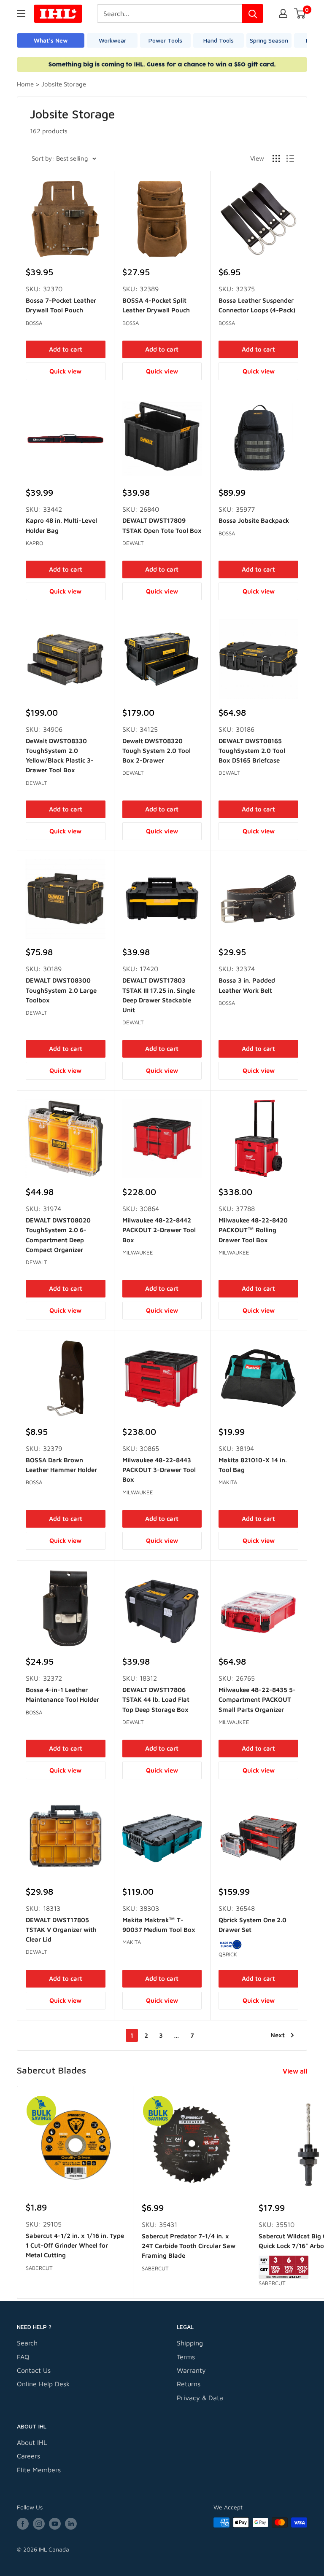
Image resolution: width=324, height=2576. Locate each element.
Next (278, 2035)
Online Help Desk (43, 2384)
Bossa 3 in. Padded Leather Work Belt (247, 985)
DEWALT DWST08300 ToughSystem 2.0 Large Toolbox (61, 990)
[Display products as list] (290, 158)
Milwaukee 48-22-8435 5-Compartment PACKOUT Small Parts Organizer (257, 1700)
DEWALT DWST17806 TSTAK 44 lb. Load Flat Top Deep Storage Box (156, 1700)
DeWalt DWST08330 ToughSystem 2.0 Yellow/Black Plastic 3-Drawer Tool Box (60, 756)
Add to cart (66, 349)
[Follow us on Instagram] (39, 2524)
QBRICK (228, 1954)
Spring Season (269, 40)
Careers (28, 2456)
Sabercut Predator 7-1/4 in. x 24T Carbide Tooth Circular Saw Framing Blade (189, 2246)
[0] (300, 13)
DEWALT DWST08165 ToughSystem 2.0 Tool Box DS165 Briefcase (252, 751)
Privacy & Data (200, 2398)
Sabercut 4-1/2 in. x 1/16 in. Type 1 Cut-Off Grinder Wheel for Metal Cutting (75, 2246)
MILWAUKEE (138, 1252)
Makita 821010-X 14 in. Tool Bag (253, 1465)
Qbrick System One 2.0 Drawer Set (252, 1925)
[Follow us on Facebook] (23, 2524)
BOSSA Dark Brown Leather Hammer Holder (61, 1465)
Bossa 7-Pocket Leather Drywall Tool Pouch (61, 305)
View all (296, 2071)
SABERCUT (39, 2268)
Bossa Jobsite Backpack (254, 520)
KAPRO (34, 543)
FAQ (23, 2357)
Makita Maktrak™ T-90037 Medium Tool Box (159, 1925)
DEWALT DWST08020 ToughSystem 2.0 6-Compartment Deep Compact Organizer (58, 1235)
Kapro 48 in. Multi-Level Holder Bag (61, 525)
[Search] (253, 13)
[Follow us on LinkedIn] (71, 2524)
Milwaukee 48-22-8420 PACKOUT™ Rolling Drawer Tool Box (253, 1230)
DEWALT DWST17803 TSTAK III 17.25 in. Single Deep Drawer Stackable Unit (159, 995)
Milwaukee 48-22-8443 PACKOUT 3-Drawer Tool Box (159, 1470)
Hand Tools (219, 40)
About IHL (32, 2442)
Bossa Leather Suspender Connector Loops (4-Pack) (257, 305)
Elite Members (39, 2470)
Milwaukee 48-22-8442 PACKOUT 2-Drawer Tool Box (159, 1230)
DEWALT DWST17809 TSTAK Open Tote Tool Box (162, 525)
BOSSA (34, 323)
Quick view (65, 371)
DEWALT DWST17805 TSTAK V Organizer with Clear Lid (61, 1930)
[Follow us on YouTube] (55, 2524)
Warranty (191, 2370)
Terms (186, 2357)
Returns (189, 2384)
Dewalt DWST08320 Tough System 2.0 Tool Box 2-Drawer (157, 751)
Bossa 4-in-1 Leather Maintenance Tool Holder (62, 1695)
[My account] (283, 13)
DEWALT (133, 543)
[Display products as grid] (276, 158)
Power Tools (165, 40)
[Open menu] (21, 13)
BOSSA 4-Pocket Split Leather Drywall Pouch (156, 305)
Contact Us (34, 2370)
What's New (51, 40)
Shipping (190, 2343)
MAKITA (228, 1482)
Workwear (112, 40)
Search (27, 2343)
